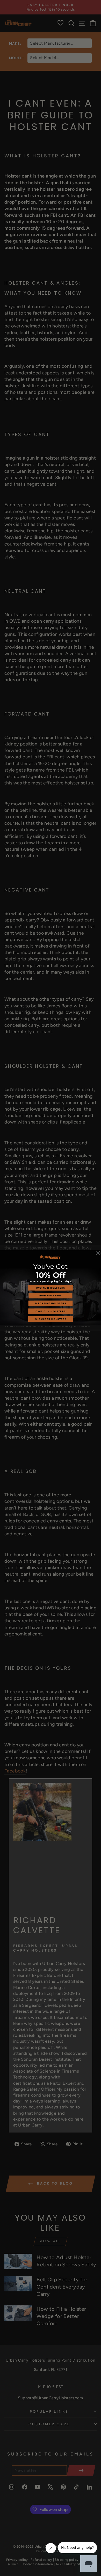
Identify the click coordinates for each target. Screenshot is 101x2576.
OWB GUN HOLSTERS (50, 1311)
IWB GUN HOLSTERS (51, 1288)
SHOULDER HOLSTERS (51, 1319)
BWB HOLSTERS (51, 1296)
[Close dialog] (98, 1253)
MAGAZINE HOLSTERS (51, 1303)
